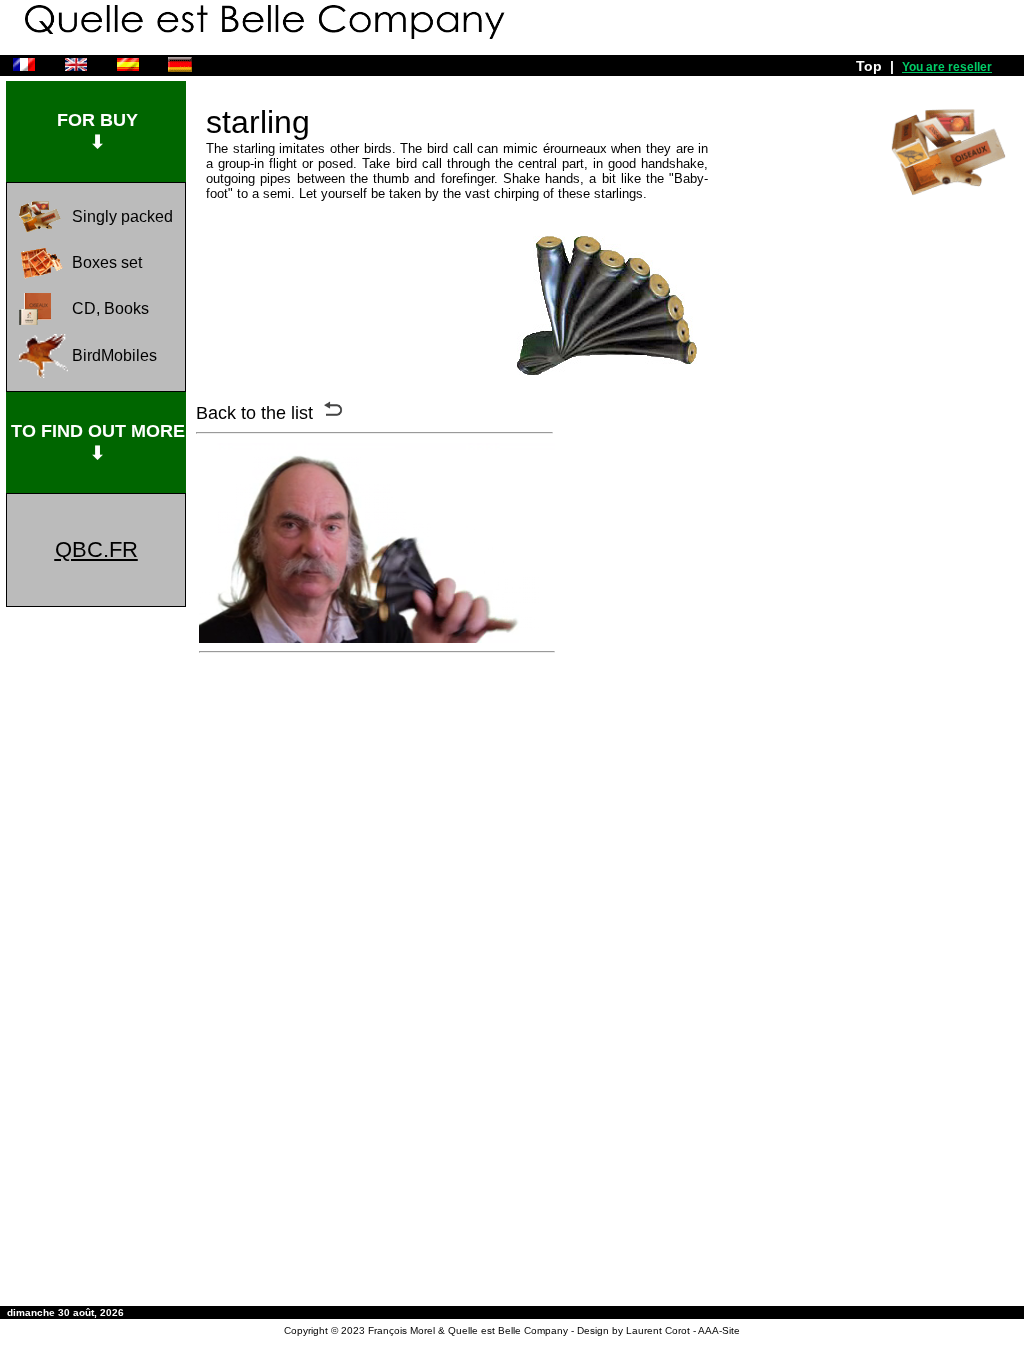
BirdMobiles (114, 355)
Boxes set (107, 262)
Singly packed (122, 216)
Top (869, 66)
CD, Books (110, 308)
